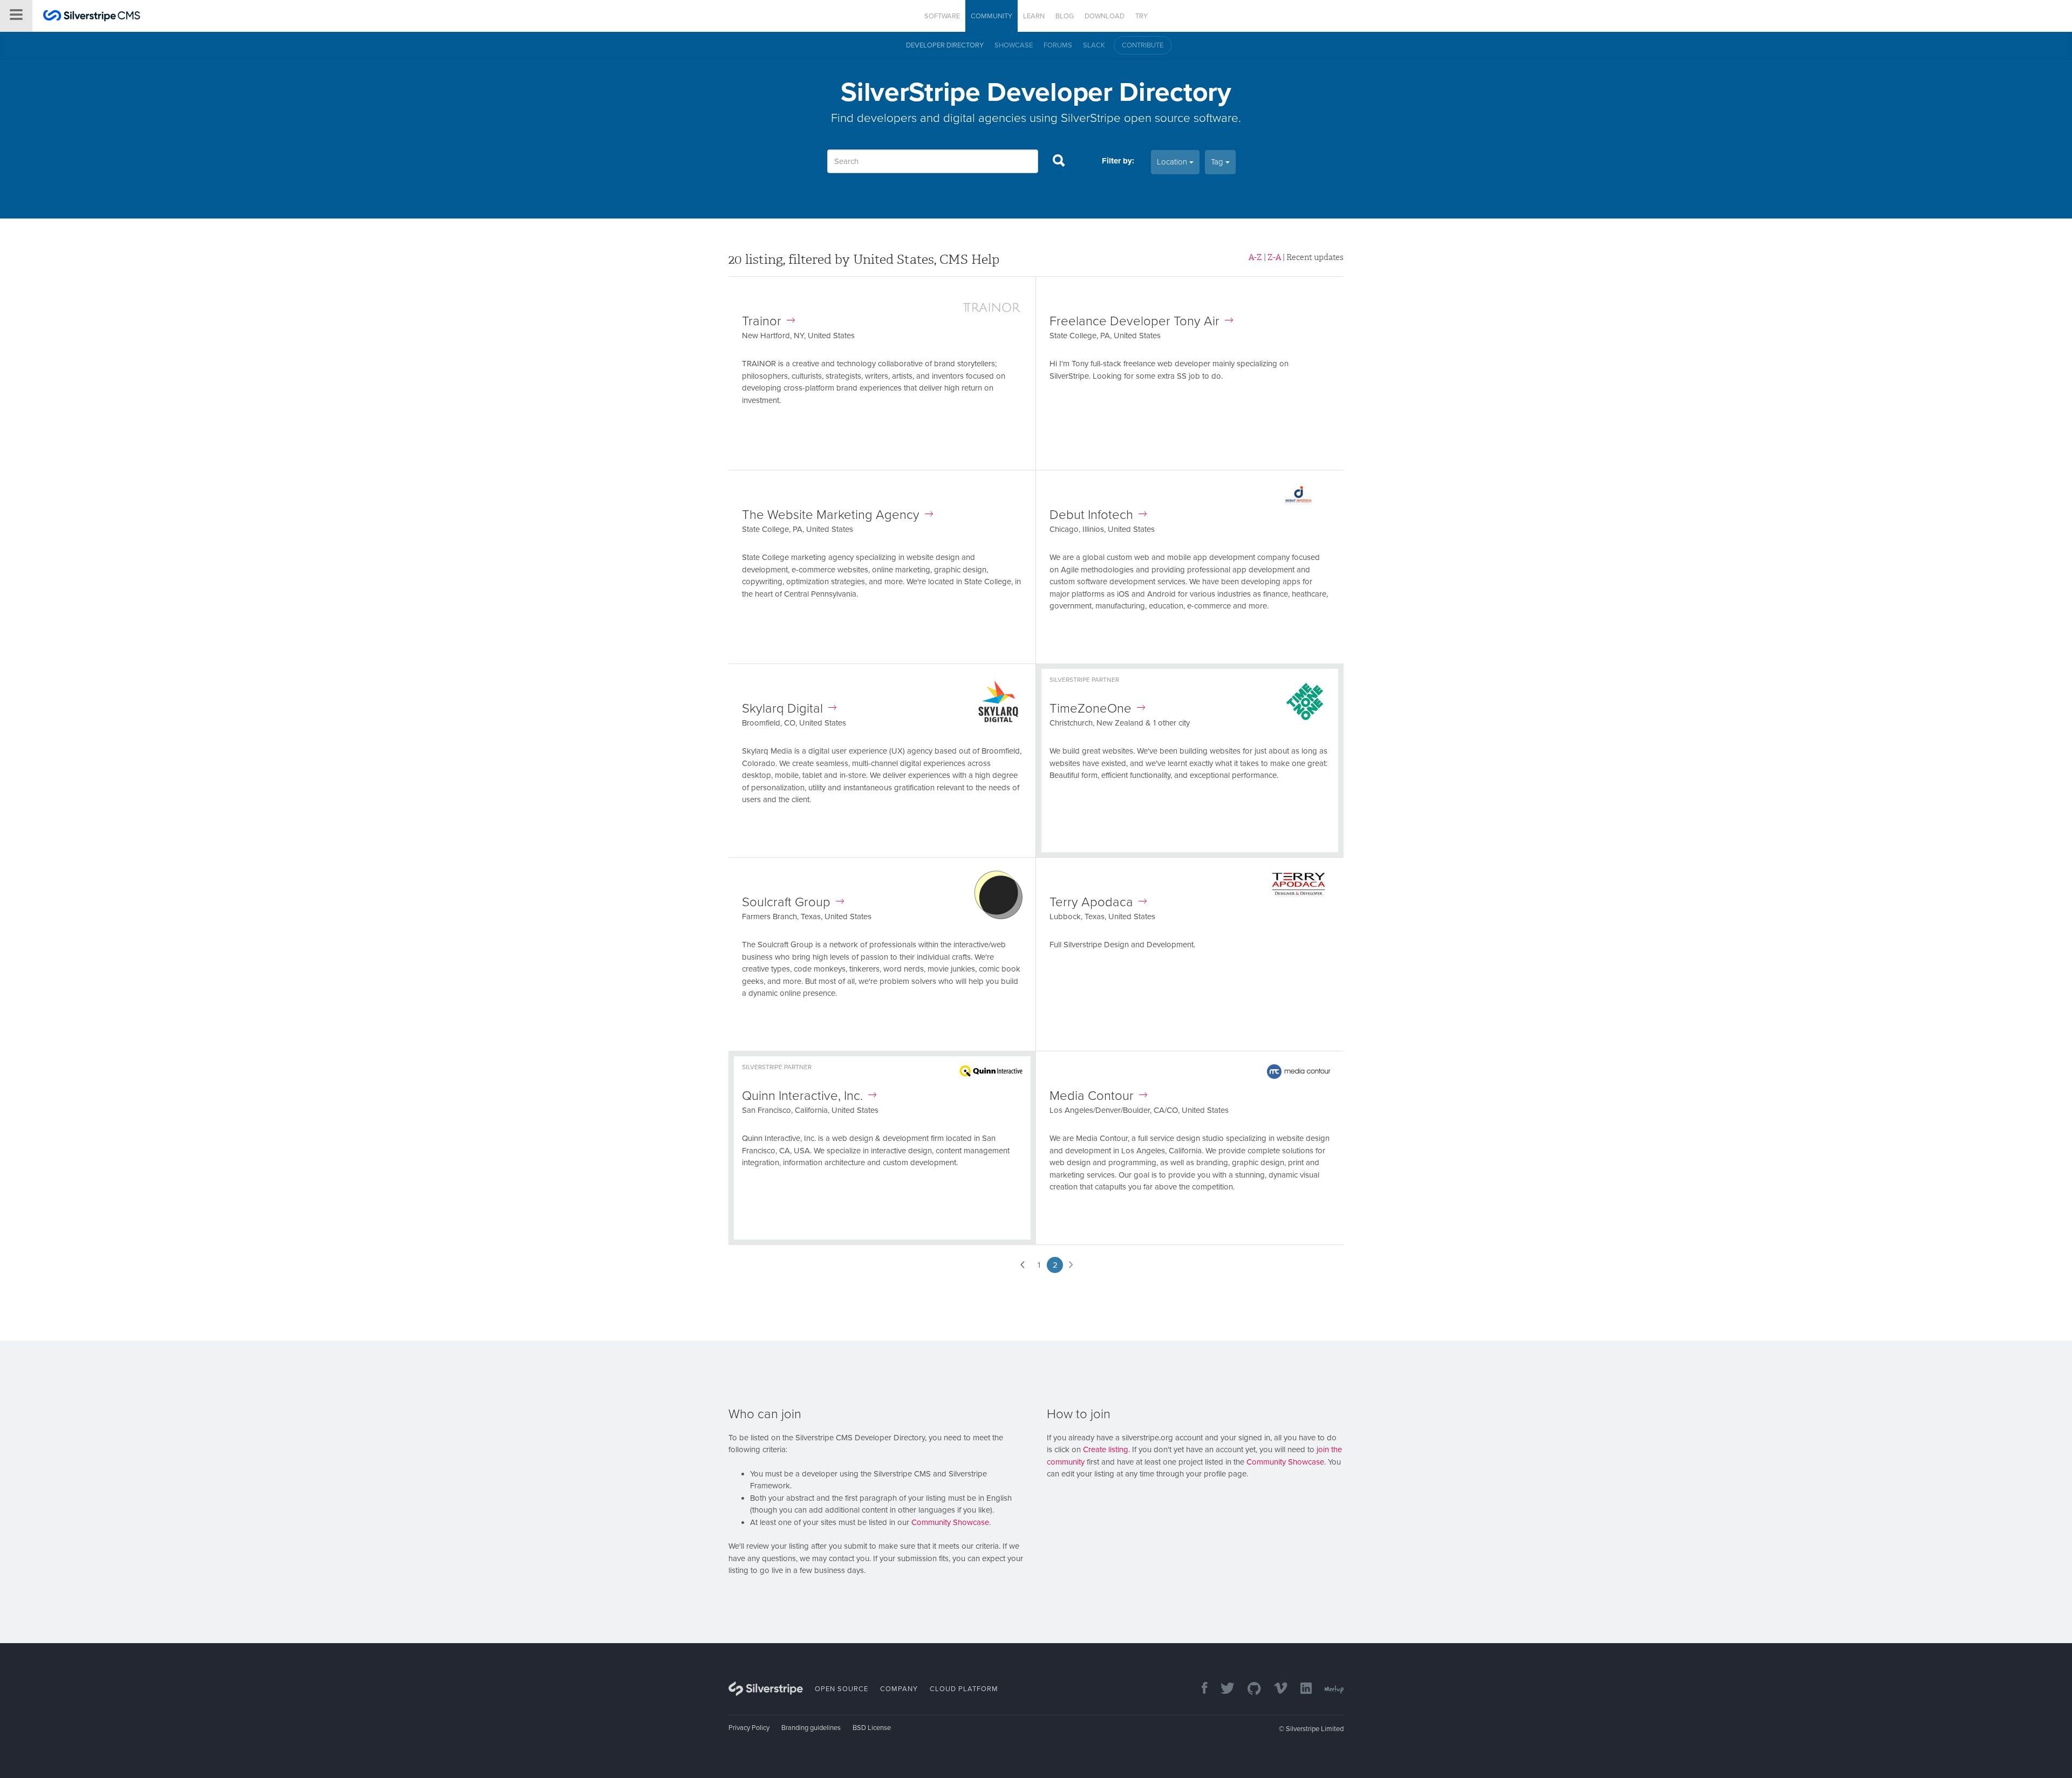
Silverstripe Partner (1084, 680)
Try (1141, 16)
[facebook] (1199, 1689)
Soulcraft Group (786, 902)
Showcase (1014, 45)
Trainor (762, 321)
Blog (1065, 16)
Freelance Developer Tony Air (1134, 321)
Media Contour (1092, 1096)
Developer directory (945, 45)
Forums (1058, 45)
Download (1105, 16)
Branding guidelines (811, 1728)
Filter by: (1118, 161)
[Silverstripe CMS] (92, 17)
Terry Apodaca (1091, 902)
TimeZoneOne (1090, 709)
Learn (1034, 16)
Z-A (1274, 257)
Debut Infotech (1091, 515)
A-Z (1255, 257)
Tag (1218, 162)
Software (942, 16)
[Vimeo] (1275, 1689)
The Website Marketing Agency (831, 515)
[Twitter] (1222, 1689)
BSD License (872, 1728)
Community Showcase (950, 1522)
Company (899, 1689)
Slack (1094, 45)
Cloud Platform (964, 1689)
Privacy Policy (749, 1728)
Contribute (1143, 45)
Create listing (1106, 1449)
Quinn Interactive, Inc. (802, 1096)
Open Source (841, 1689)
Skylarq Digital (782, 709)
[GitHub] (1249, 1689)
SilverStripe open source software (1150, 118)
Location (1173, 162)
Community (991, 16)
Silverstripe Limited (1315, 1729)
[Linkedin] (1301, 1689)
